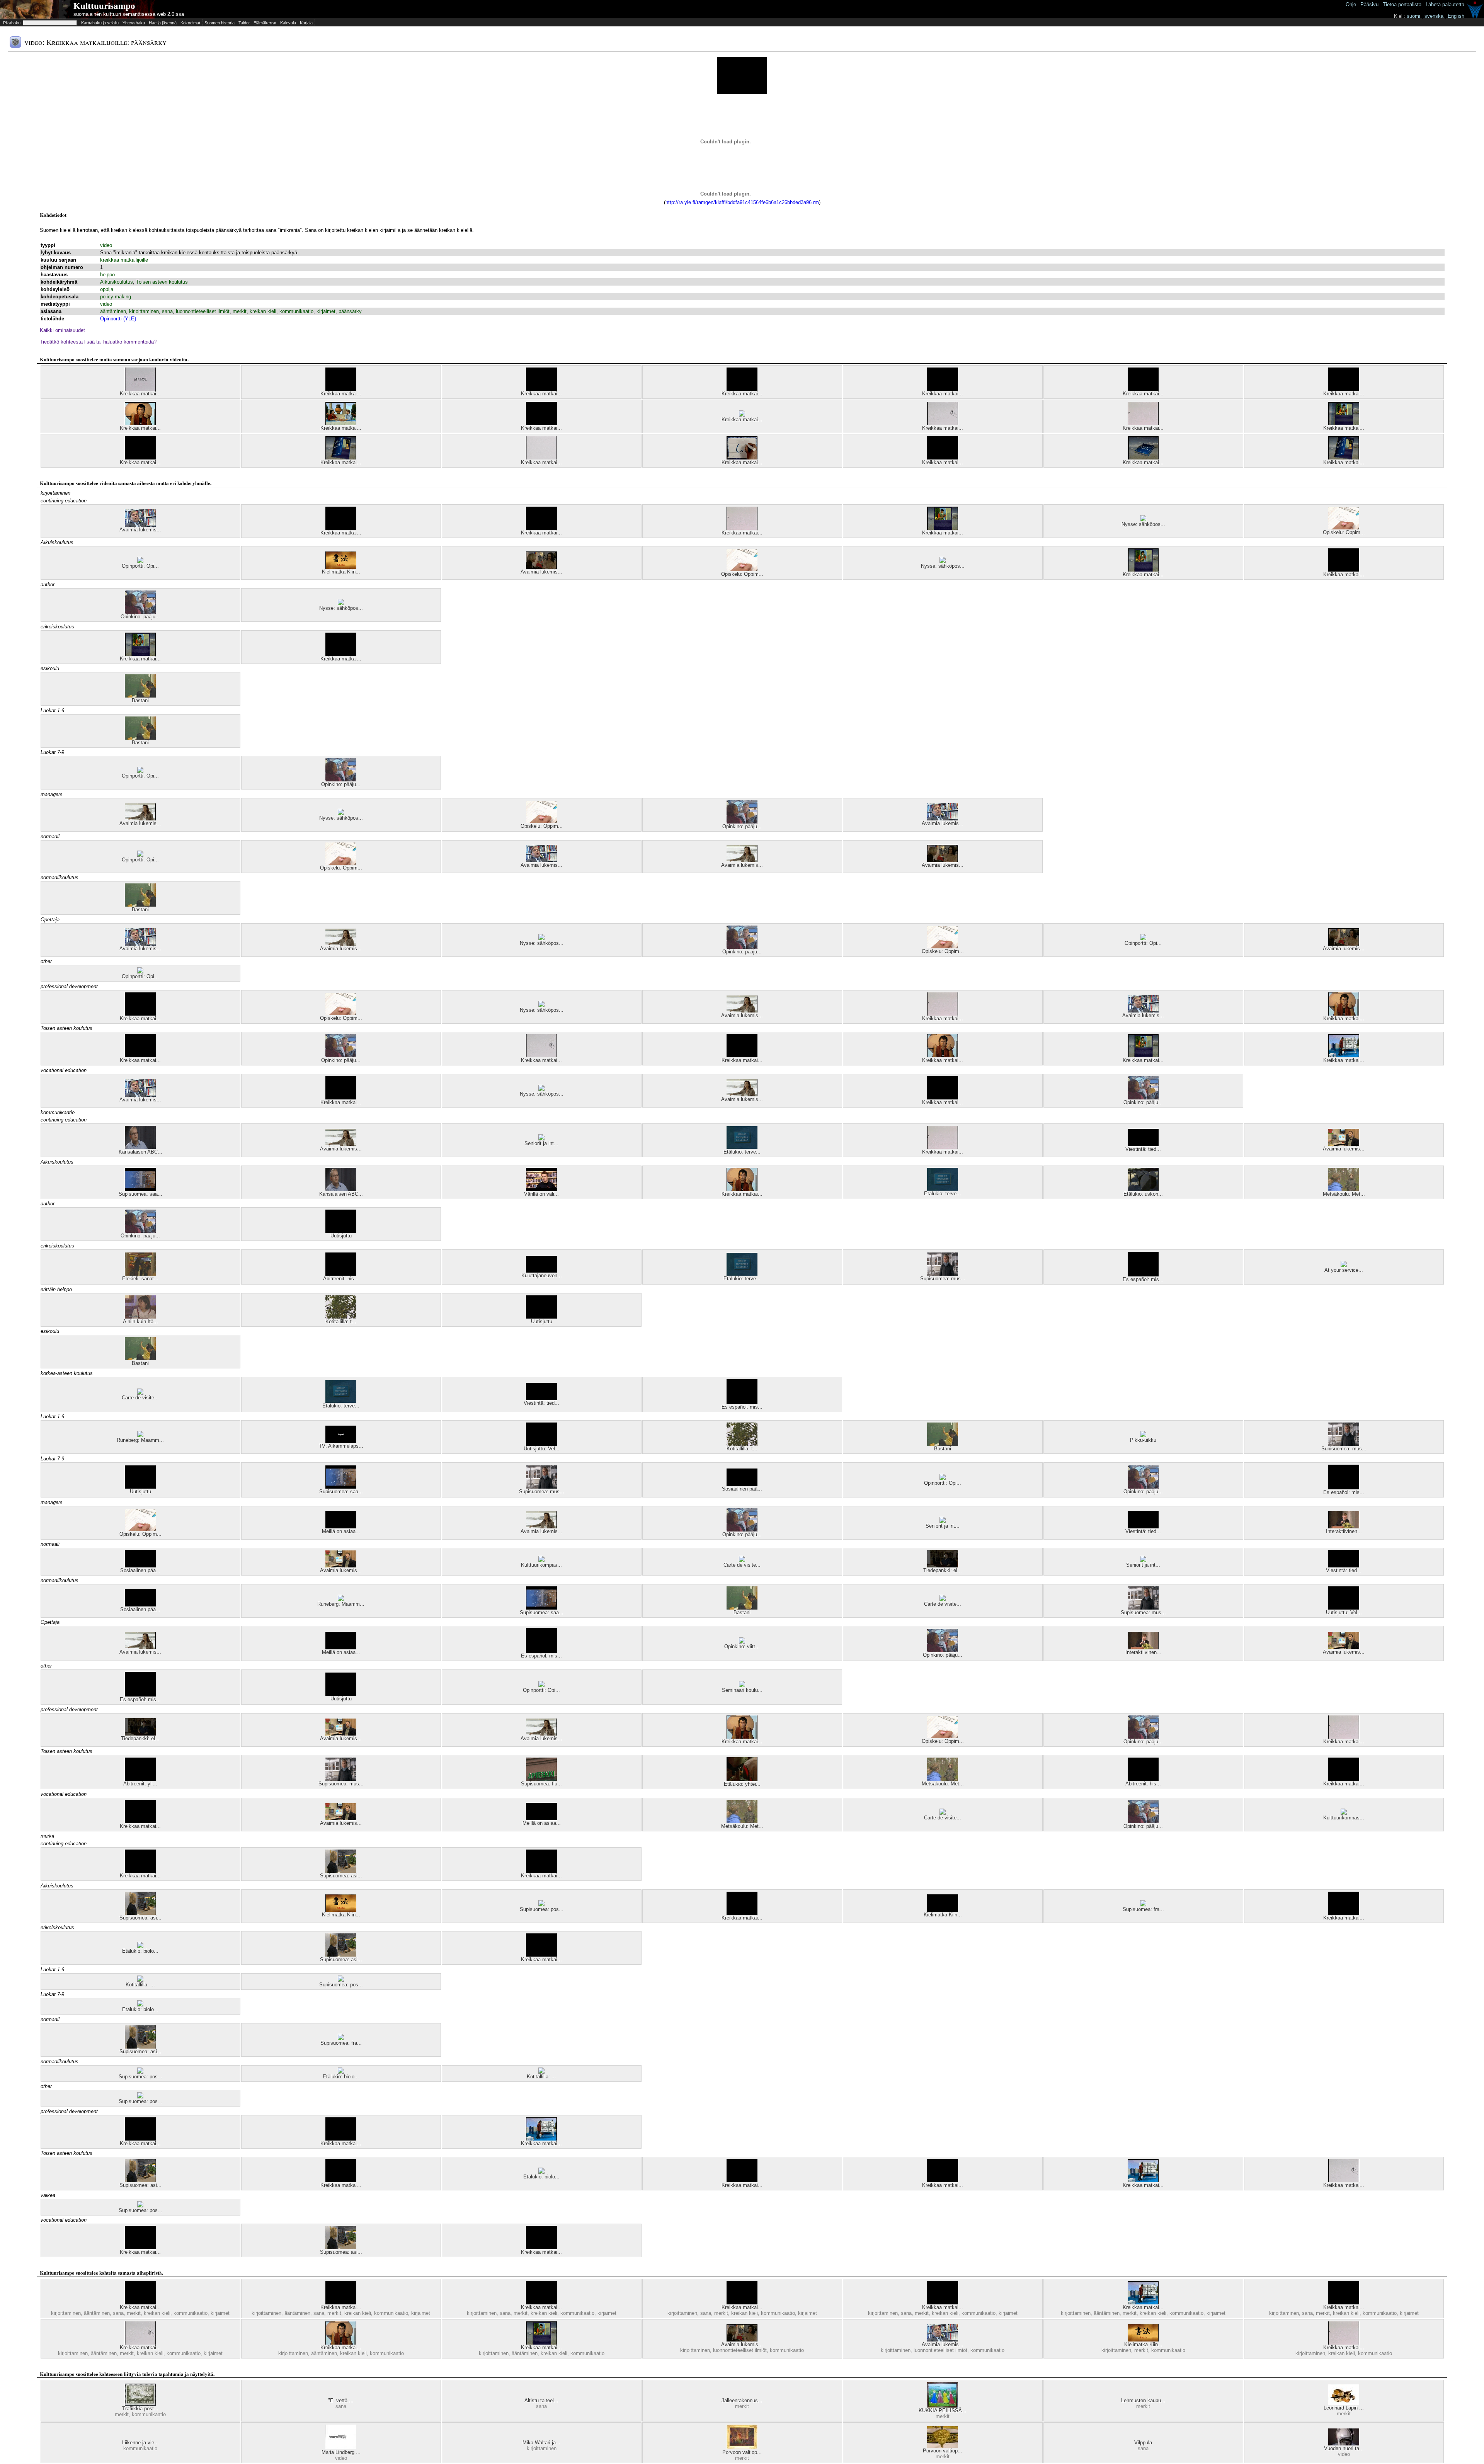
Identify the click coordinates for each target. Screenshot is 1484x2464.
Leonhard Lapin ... (1344, 2408)
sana (167, 311)
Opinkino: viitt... (742, 1646)
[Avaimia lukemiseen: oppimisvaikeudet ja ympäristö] (140, 819)
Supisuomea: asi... (341, 1876)
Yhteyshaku (134, 23)
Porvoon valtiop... (742, 2452)
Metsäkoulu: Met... (1344, 1194)
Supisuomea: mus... (943, 1279)
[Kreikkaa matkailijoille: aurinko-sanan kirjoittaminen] (1143, 389)
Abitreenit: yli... (140, 1784)
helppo (107, 275)
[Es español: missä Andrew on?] (1143, 1275)
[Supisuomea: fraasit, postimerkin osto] (1143, 1905)
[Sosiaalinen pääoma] (742, 1484)
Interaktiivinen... (1344, 1531)
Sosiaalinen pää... (742, 1489)
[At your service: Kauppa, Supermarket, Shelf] (1344, 1265)
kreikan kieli (263, 311)
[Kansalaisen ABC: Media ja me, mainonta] (140, 1147)
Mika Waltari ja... (541, 2443)
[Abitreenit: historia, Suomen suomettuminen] (341, 1274)
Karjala (306, 23)
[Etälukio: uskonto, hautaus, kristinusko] (1143, 1189)
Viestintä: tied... (1143, 1149)
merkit (240, 311)
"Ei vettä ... (341, 2400)
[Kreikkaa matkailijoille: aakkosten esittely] (1344, 389)
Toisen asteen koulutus (162, 282)
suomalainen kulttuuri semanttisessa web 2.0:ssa (129, 14)
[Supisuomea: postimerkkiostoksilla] (541, 1905)
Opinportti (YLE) (118, 319)
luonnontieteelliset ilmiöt (203, 311)
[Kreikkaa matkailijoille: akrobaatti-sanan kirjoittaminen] (943, 458)
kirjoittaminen (144, 311)
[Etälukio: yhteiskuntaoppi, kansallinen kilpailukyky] (742, 1779)
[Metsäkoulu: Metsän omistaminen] (1344, 1189)
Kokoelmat (190, 23)
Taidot (244, 23)
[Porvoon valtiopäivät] (742, 2448)
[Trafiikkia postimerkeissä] (140, 2404)
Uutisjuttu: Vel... (542, 1449)
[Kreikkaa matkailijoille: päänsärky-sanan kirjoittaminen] (742, 415)
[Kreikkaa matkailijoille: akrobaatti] (341, 654)
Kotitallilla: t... (341, 1321)
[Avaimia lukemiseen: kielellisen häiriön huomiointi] (1344, 1144)
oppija (107, 289)
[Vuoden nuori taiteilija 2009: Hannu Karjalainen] (1344, 2444)
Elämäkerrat (265, 23)
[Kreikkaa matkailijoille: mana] (943, 389)
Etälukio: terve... (742, 1152)
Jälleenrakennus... (742, 2400)
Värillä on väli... (541, 1194)
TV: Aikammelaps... (341, 1446)
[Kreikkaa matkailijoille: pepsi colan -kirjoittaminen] (541, 458)
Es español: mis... (1143, 1279)
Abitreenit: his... (341, 1279)
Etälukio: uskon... (1143, 1194)
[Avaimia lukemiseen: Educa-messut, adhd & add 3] (541, 567)
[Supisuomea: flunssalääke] (541, 1779)
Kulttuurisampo (104, 6)
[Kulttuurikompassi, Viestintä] (541, 1560)
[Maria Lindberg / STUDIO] (341, 2448)
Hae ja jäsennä (163, 23)
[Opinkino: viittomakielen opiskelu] (742, 1642)
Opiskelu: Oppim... (1344, 532)
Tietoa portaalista (1402, 4)
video (106, 245)
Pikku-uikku (1143, 1440)
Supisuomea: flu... (541, 1784)
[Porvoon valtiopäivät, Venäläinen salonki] (943, 2446)
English (1456, 16)
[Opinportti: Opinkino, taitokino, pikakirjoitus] (140, 561)
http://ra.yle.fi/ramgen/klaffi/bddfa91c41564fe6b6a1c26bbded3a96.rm (742, 202)
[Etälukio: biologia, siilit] (140, 1946)
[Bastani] (140, 696)
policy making (116, 297)
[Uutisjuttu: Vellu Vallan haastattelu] (541, 1444)
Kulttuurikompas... (541, 1565)
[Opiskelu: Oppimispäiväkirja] (1344, 528)
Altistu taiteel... (541, 2400)
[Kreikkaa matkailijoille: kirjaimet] (1344, 1056)
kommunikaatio (296, 311)
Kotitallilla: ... (140, 1985)
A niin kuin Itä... (140, 1321)
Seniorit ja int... (541, 1143)
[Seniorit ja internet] (541, 1139)
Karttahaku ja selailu (100, 23)
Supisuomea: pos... (542, 1909)
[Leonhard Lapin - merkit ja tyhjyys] (1344, 2403)
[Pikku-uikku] (1143, 1435)
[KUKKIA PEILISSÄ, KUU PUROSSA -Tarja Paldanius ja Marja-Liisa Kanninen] (943, 2406)
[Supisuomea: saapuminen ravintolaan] (140, 1189)
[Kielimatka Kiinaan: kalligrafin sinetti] (943, 1910)
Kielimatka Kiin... (341, 572)
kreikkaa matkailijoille (124, 260)
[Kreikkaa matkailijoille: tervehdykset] (742, 458)
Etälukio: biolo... (140, 1951)
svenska (1434, 16)
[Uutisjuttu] (341, 1231)
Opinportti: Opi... (140, 566)
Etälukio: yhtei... (742, 1784)
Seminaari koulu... (742, 1690)
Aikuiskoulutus (117, 282)
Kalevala (288, 23)
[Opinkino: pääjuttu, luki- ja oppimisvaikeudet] (140, 612)
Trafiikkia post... (140, 2409)
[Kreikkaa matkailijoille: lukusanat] (140, 423)
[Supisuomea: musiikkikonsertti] (943, 1274)
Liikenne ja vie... (140, 2443)
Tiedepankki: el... (943, 1570)
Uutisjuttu (341, 1236)
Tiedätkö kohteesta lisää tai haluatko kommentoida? (98, 342)
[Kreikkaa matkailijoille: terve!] (1344, 423)
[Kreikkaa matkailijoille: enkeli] (541, 423)
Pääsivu (1369, 4)
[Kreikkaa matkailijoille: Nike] (1143, 423)
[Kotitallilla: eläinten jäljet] (140, 1980)
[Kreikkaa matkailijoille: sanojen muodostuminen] (140, 389)
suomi (1413, 16)
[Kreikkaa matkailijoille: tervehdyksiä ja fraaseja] (341, 458)
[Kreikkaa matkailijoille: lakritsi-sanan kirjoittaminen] (541, 389)
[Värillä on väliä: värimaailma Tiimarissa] (541, 1189)
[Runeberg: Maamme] (140, 1435)
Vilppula (1143, 2443)
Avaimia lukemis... (140, 530)
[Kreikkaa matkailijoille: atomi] (140, 458)
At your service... (1344, 1270)
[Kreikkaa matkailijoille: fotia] (1344, 570)
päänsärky (350, 311)
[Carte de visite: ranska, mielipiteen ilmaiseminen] (140, 1393)
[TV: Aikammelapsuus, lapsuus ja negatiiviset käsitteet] (341, 1441)
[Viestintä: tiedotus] (1143, 1144)
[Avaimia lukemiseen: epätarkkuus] (140, 525)
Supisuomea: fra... (1143, 1909)
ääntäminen (113, 311)
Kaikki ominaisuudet (62, 330)
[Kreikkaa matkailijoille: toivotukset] (1344, 458)
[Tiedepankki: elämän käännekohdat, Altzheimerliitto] (943, 1566)
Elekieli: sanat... (140, 1279)
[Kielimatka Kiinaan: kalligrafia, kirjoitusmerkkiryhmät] (341, 567)
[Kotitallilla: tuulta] (341, 1317)
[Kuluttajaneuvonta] (541, 1271)
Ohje (1351, 4)
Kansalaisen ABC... (140, 1152)
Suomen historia (220, 23)
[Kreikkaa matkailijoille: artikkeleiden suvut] (341, 423)
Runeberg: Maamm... (140, 1440)
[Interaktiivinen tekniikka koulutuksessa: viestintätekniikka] (1344, 1527)
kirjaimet (326, 311)
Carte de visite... (140, 1398)
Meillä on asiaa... (341, 1531)
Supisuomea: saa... (140, 1194)
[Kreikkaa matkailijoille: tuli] (742, 389)
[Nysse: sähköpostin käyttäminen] (1143, 520)
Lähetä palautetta (1445, 4)
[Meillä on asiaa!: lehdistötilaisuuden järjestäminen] (341, 1527)
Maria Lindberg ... (341, 2452)
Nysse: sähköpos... (1143, 524)
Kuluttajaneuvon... (542, 1275)
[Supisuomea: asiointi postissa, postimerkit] (341, 1871)
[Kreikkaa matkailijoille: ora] (341, 389)
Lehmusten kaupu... (1143, 2400)
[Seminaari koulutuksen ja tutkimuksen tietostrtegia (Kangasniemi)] (742, 1685)
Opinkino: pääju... (140, 617)
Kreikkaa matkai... (140, 394)
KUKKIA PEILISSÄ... (943, 2410)
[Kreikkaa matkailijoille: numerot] (943, 423)
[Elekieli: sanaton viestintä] (140, 1274)
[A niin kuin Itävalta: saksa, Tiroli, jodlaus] (140, 1317)
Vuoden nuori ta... (1344, 2448)
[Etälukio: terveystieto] (742, 1147)
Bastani (140, 700)
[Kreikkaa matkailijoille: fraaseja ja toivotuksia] (1143, 458)
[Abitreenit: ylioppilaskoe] (140, 1779)
